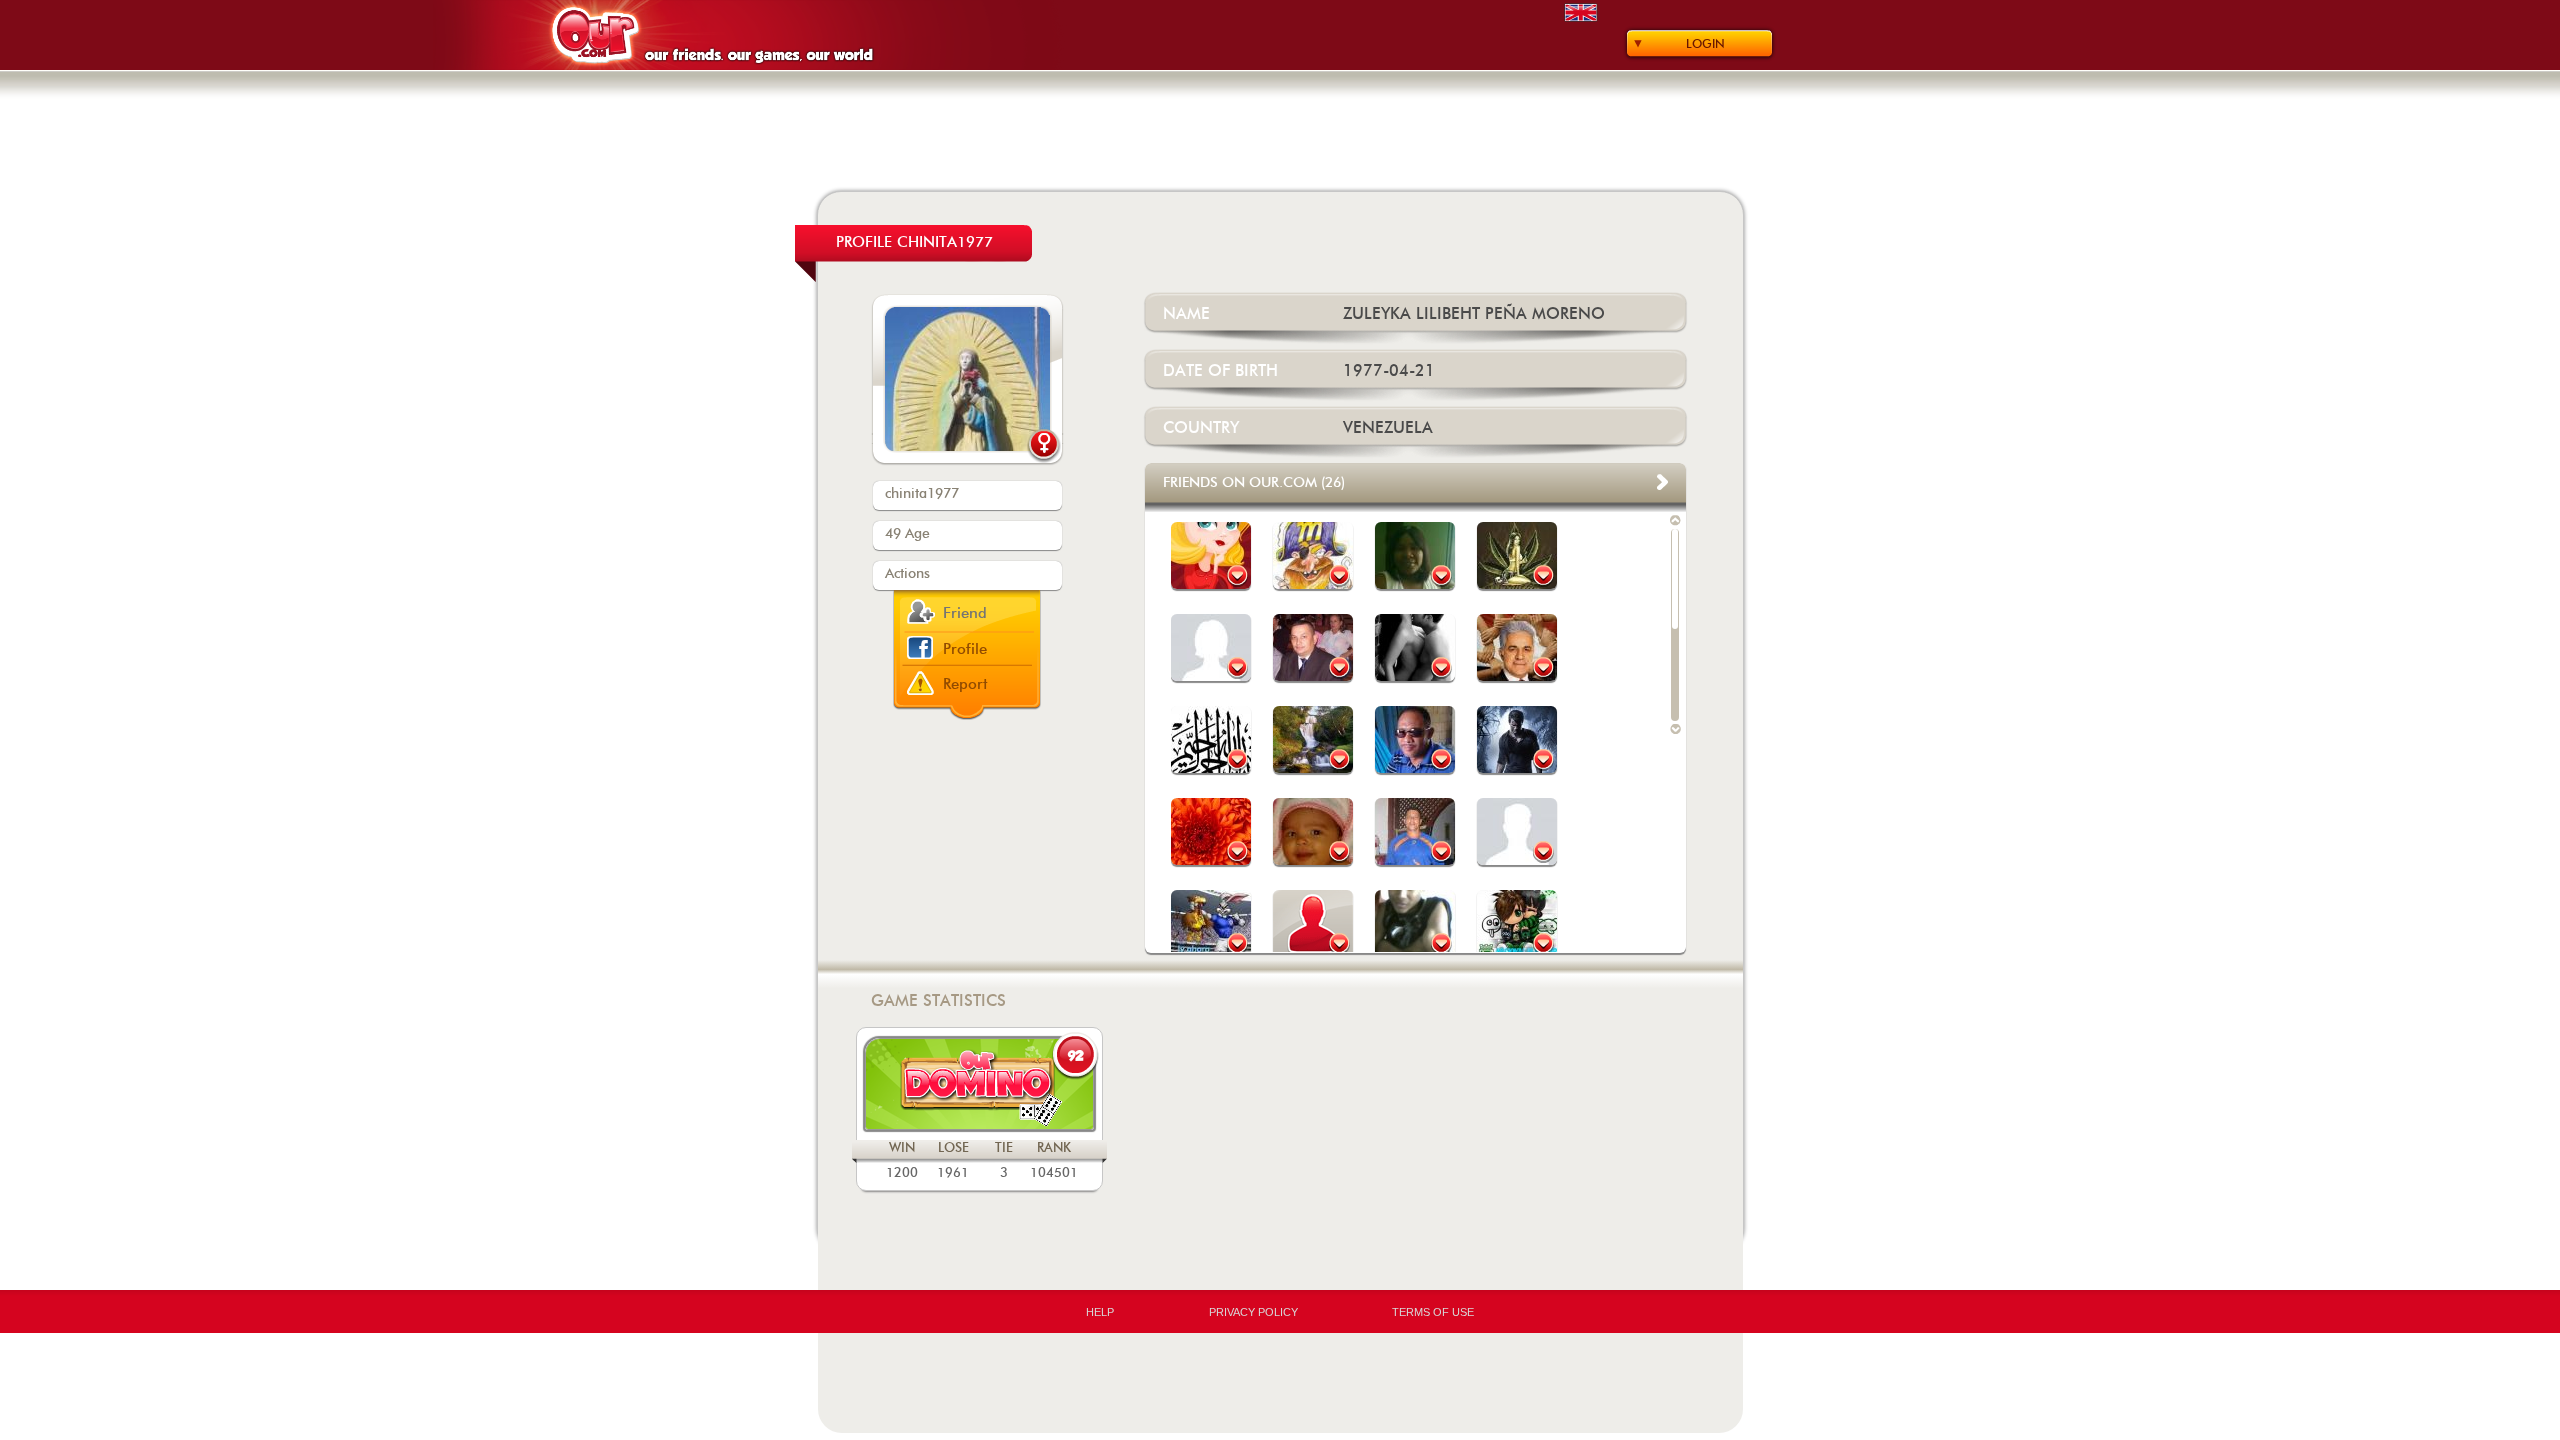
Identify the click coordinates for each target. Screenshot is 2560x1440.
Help (1100, 1312)
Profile (965, 649)
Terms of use (1433, 1312)
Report (965, 684)
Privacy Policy (1253, 1312)
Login (1705, 44)
